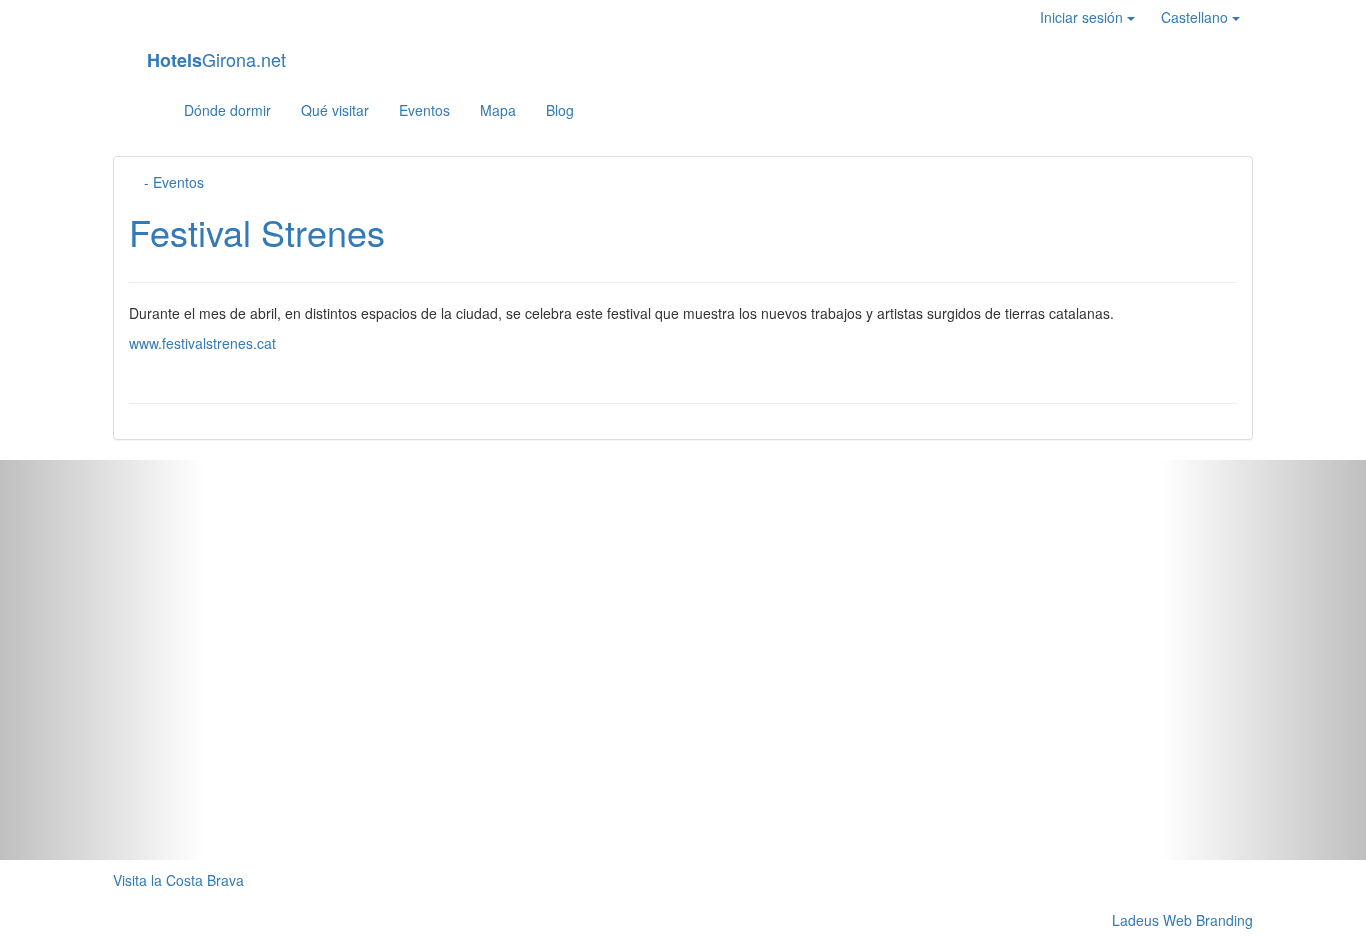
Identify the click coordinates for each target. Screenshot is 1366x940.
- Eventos (172, 182)
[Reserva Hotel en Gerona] (148, 110)
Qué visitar (335, 110)
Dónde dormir (227, 110)
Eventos (424, 110)
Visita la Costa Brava (178, 880)
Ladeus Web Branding (1182, 920)
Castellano (1196, 17)
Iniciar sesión (1083, 17)
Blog (560, 110)
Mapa (498, 110)
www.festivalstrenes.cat (202, 343)
